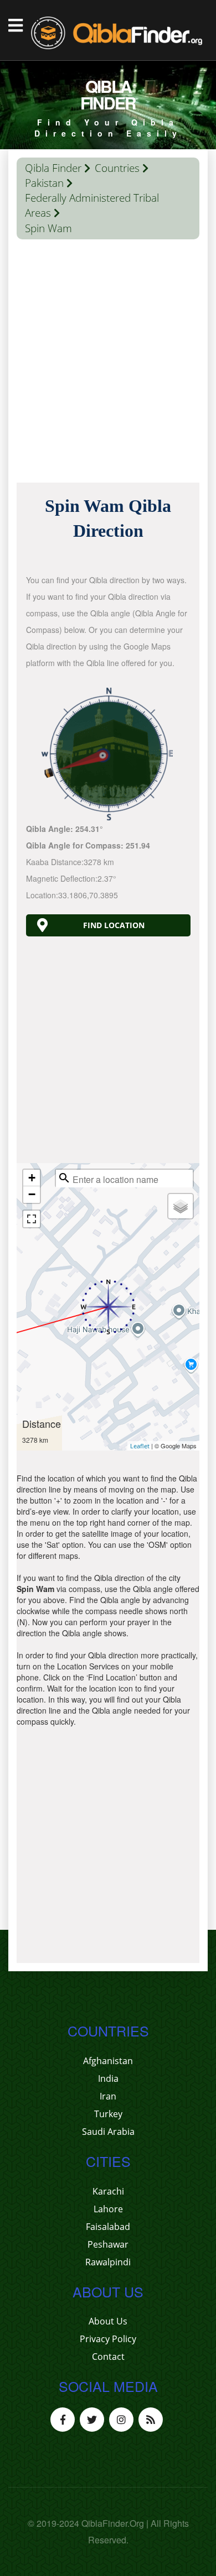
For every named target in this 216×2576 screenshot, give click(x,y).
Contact (108, 2357)
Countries (117, 168)
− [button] (32, 1194)
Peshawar (108, 2244)
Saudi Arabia (108, 2132)
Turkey (108, 2114)
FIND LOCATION (114, 925)
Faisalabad (108, 2227)
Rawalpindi (108, 2262)
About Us (108, 2321)
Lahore (108, 2209)
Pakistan (44, 183)
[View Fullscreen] (32, 1219)
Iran (108, 2096)
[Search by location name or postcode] (64, 1178)
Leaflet (140, 1446)
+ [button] (32, 1178)
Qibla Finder (53, 168)
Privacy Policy (108, 2339)
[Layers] (181, 1206)
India (108, 2078)
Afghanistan (108, 2061)
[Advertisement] (108, 364)
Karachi (108, 2191)
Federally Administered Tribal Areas (92, 205)
